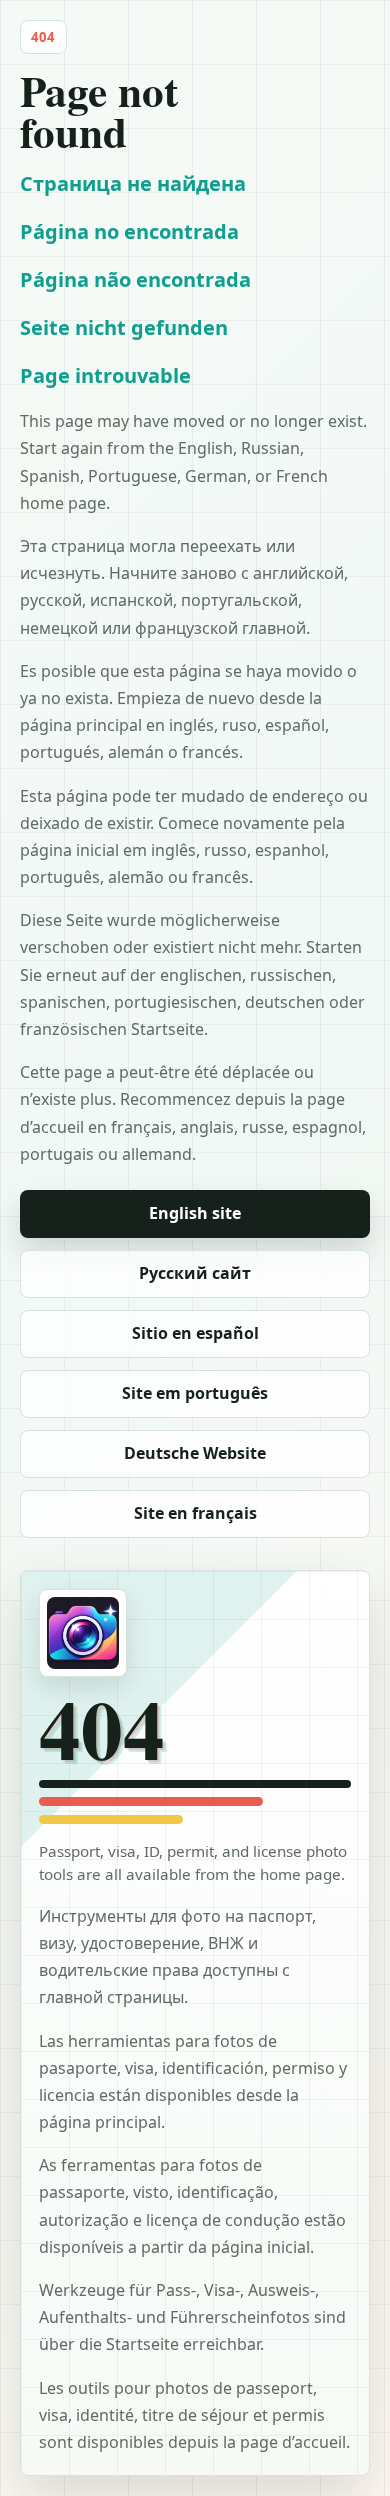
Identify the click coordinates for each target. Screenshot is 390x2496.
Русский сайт (195, 1273)
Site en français (195, 1513)
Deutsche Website (195, 1453)
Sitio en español (195, 1333)
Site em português (195, 1393)
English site (195, 1213)
